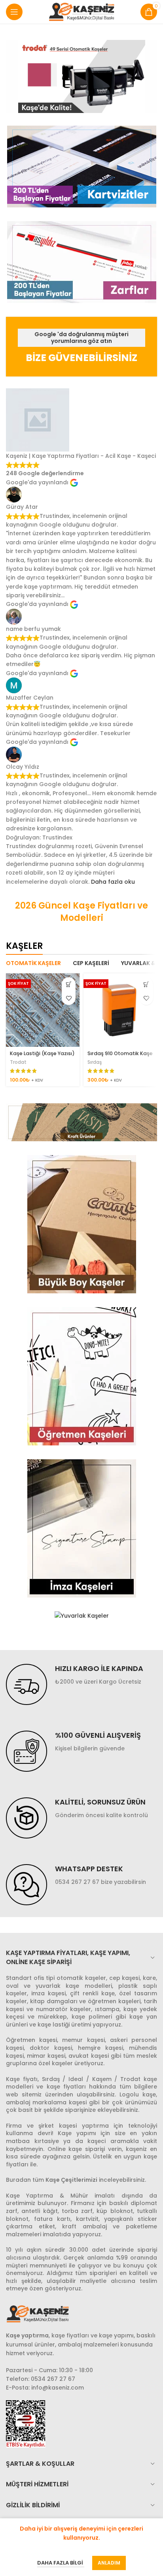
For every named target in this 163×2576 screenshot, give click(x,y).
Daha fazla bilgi (61, 2563)
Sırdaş (95, 1062)
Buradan (18, 2180)
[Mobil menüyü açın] (14, 12)
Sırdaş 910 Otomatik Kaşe (120, 1053)
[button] (69, 984)
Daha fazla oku (113, 882)
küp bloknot (115, 2211)
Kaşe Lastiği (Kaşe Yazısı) (42, 1053)
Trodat (18, 1062)
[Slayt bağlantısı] (81, 76)
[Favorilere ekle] (69, 998)
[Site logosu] (82, 11)
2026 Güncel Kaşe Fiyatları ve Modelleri (81, 912)
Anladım (109, 2563)
